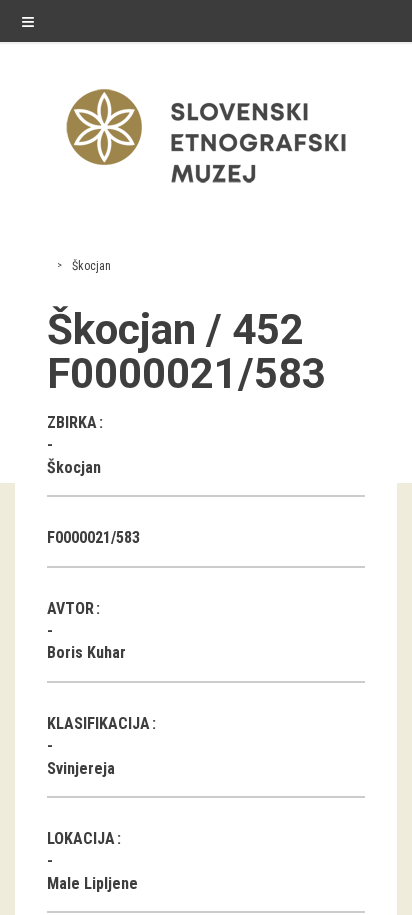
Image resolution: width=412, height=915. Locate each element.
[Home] (206, 187)
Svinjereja (81, 768)
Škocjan (91, 266)
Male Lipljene (92, 883)
